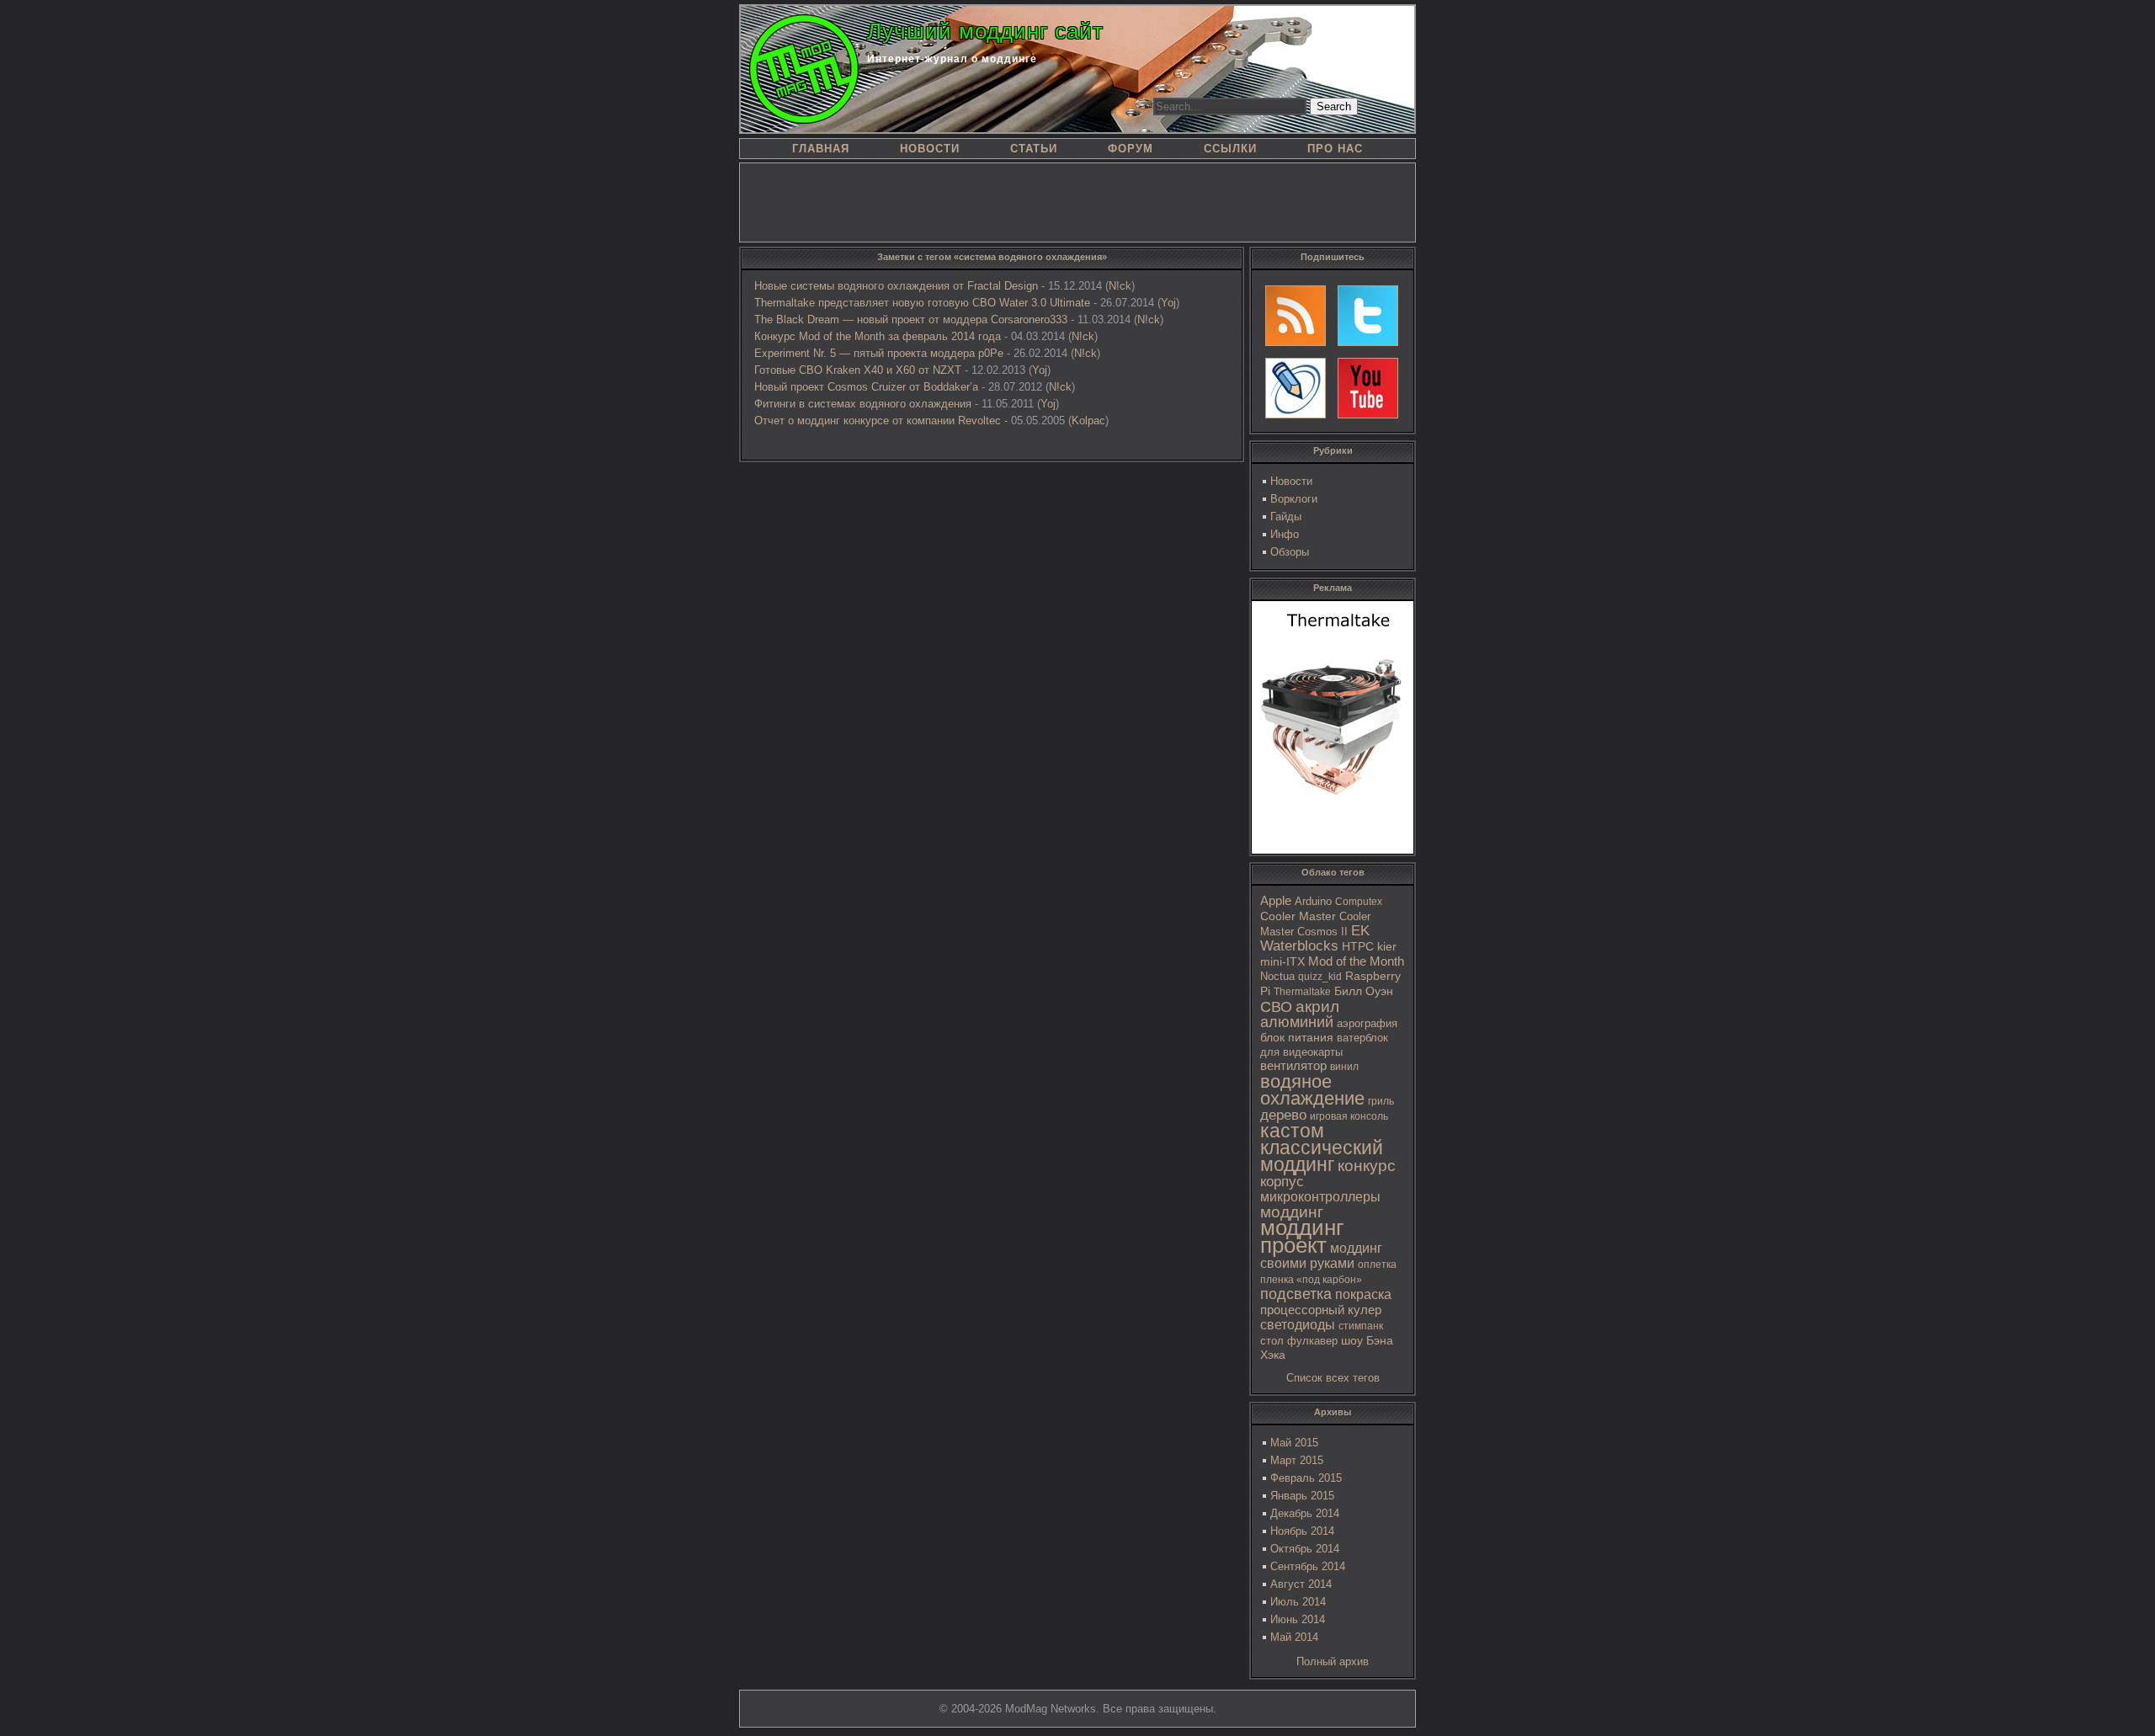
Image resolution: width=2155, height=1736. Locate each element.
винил (1344, 1067)
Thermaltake (1302, 992)
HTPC (1358, 946)
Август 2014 (1301, 1584)
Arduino (1313, 901)
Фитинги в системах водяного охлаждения (863, 404)
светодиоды (1298, 1325)
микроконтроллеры (1320, 1197)
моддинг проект (1302, 1236)
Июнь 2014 (1298, 1619)
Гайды (1286, 517)
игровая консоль (1349, 1116)
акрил (1317, 1006)
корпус (1282, 1181)
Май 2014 (1294, 1637)
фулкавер (1312, 1341)
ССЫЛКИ (1230, 149)
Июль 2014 (1298, 1602)
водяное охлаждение (1312, 1090)
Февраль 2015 (1306, 1478)
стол (1272, 1341)
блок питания (1297, 1038)
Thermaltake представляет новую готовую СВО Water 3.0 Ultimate (922, 303)
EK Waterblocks (1315, 938)
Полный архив (1333, 1661)
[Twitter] (1368, 316)
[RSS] (1296, 316)
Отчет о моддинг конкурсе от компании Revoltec (878, 421)
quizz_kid (1320, 977)
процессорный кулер (1321, 1310)
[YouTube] (1368, 388)
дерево (1283, 1115)
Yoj (1168, 303)
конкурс (1367, 1166)
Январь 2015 (1302, 1496)
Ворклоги (1294, 499)
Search (1334, 107)
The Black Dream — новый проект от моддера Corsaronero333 (911, 320)
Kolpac (1088, 421)
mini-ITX (1282, 961)
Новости (1291, 481)
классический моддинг (1322, 1156)
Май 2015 (1294, 1443)
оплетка (1377, 1265)
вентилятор (1293, 1066)
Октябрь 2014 (1305, 1549)
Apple (1276, 901)
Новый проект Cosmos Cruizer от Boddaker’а (866, 387)
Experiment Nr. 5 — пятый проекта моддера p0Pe (879, 353)
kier (1387, 946)
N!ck (1120, 286)
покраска (1363, 1294)
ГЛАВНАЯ (821, 149)
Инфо (1285, 534)
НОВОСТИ (930, 149)
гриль (1381, 1101)
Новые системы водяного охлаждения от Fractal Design (896, 286)
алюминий (1297, 1022)
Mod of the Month (1356, 961)
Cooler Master (1298, 916)
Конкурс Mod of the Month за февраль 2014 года (878, 336)
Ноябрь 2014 (1302, 1531)
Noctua (1277, 976)
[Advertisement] (1077, 201)
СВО (1276, 1007)
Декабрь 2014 (1305, 1513)
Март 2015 (1297, 1460)
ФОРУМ (1131, 149)
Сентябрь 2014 (1308, 1566)
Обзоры (1290, 552)
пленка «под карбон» (1311, 1280)
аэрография (1367, 1023)
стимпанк (1361, 1326)
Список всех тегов (1333, 1378)
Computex (1359, 902)
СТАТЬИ (1034, 149)
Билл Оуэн (1364, 991)
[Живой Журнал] (1296, 388)
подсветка (1296, 1294)
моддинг (1292, 1212)
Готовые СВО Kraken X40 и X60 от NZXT (858, 370)
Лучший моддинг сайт (985, 31)
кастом (1292, 1131)
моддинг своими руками (1321, 1256)
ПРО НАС (1335, 149)
